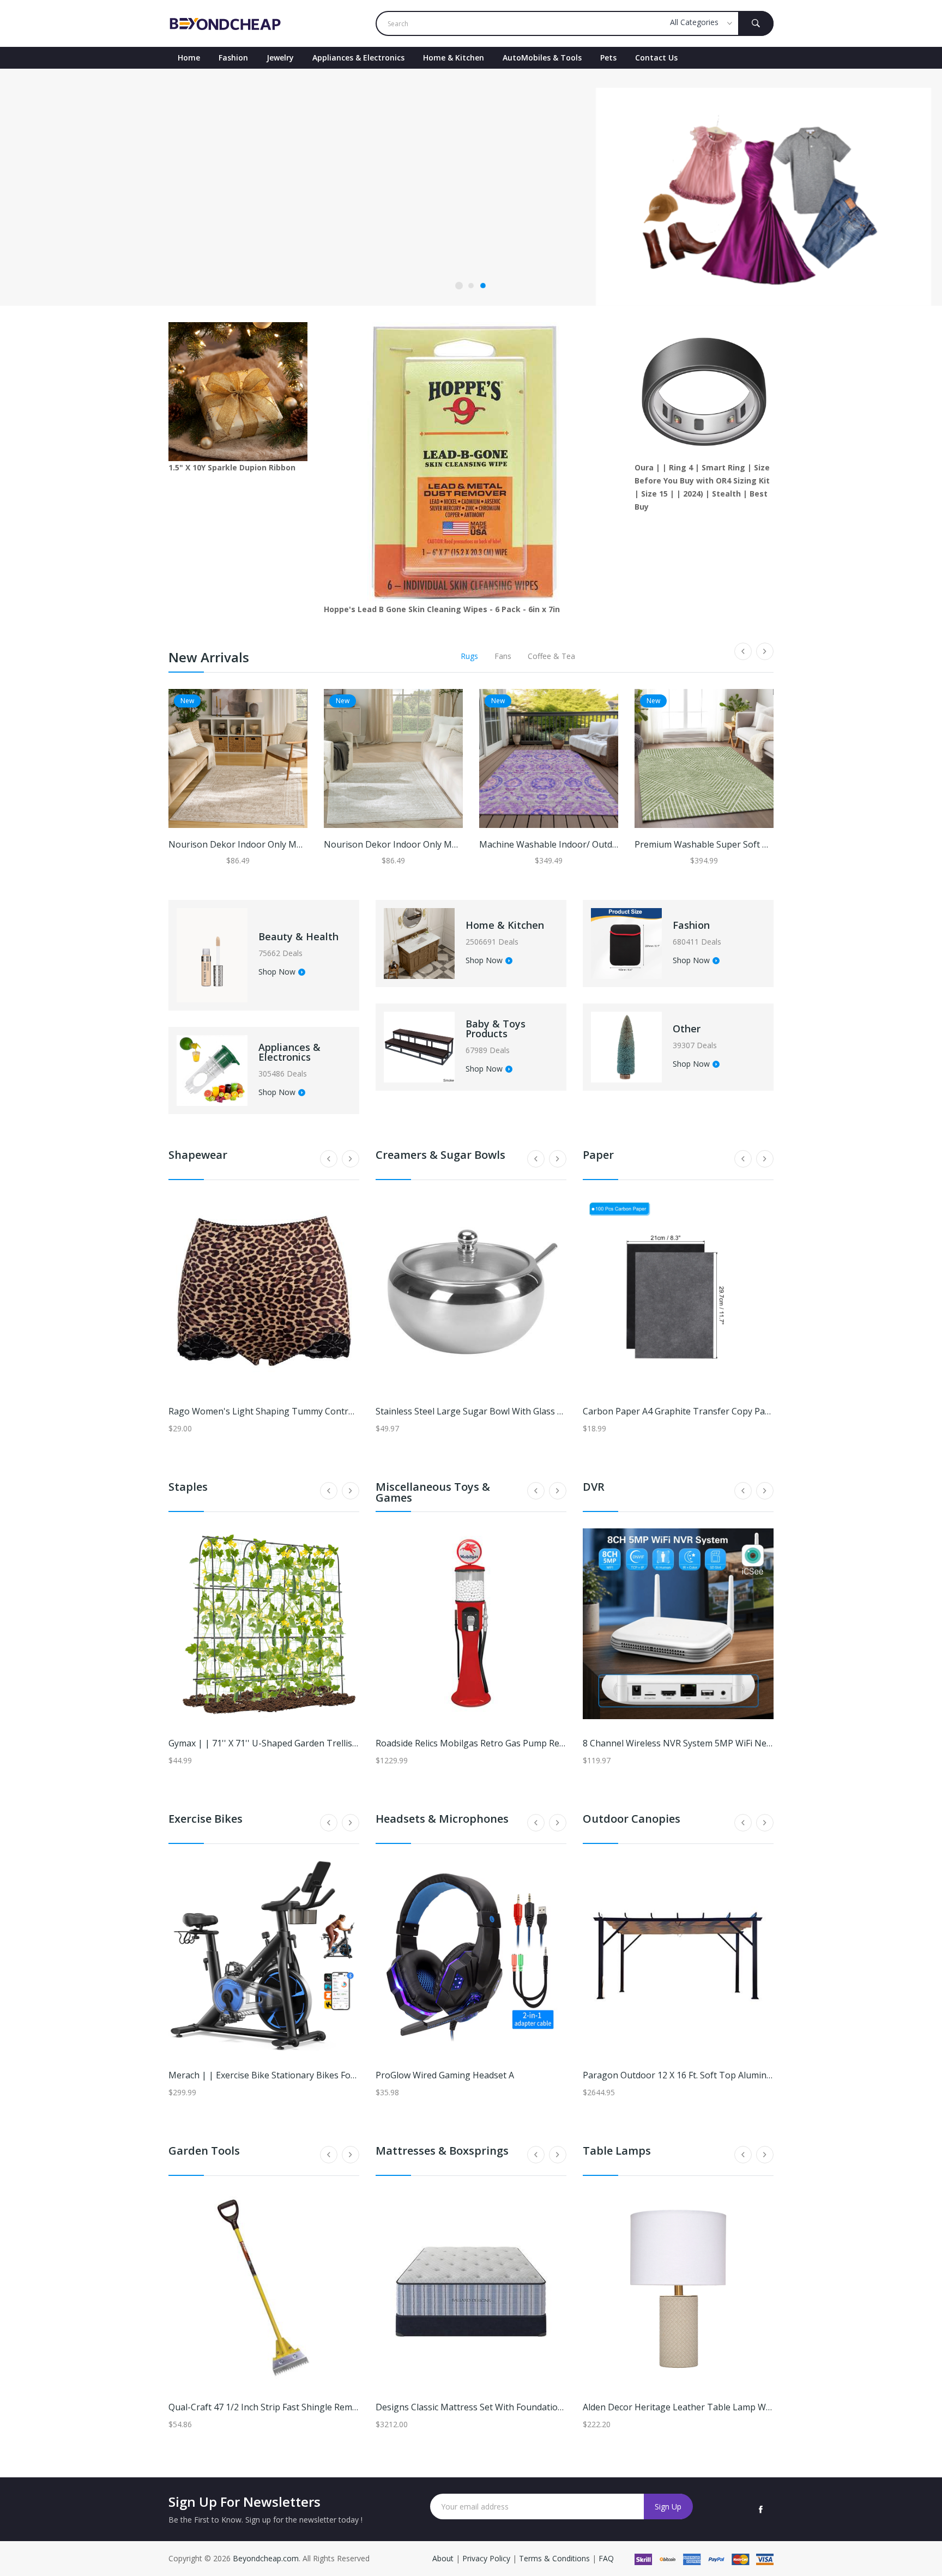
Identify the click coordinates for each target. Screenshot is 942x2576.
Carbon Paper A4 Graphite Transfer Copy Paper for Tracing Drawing (724, 1411)
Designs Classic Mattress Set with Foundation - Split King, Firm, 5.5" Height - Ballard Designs (564, 2407)
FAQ (606, 2558)
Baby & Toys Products (496, 1029)
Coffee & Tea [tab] (551, 656)
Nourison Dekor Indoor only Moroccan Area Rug (269, 844)
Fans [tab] (503, 656)
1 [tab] (459, 286)
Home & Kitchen (454, 58)
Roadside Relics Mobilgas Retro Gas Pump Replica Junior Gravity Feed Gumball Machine (553, 1743)
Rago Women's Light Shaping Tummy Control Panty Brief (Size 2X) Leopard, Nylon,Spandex (355, 1411)
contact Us (656, 58)
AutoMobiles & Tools (542, 58)
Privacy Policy (486, 2558)
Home (189, 58)
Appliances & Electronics (358, 58)
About (444, 2558)
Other (687, 1029)
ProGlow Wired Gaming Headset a (445, 2075)
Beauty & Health (298, 936)
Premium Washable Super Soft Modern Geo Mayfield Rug (751, 844)
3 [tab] (483, 286)
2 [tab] (471, 286)
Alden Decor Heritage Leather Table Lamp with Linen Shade (706, 2407)
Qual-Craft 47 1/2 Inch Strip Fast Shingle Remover (270, 2407)
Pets (608, 58)
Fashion (233, 58)
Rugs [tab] (469, 656)
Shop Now (277, 972)
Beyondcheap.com (266, 2558)
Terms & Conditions (555, 2558)
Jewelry (280, 58)
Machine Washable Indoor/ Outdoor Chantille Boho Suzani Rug (608, 844)
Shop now (193, 241)
